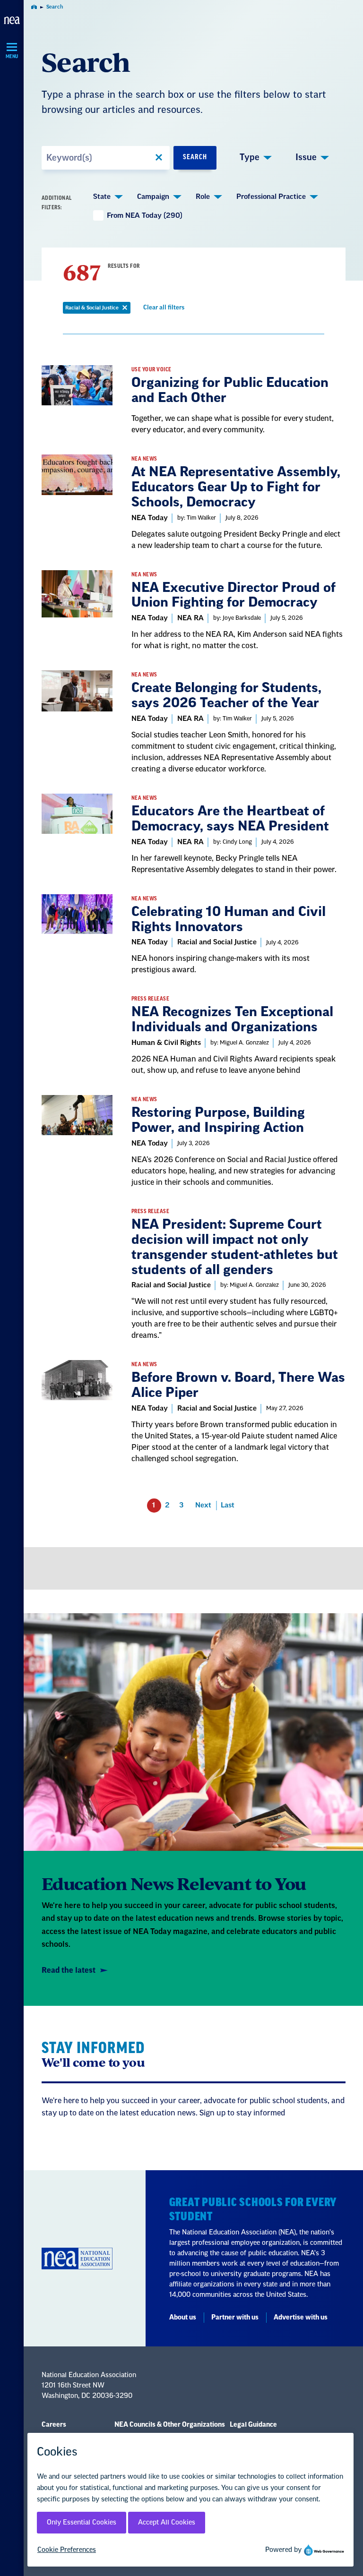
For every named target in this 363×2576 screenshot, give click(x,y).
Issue (306, 157)
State (102, 197)
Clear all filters (165, 309)
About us (183, 2318)
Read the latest (69, 1970)
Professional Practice (271, 197)
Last (228, 1505)
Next (203, 1505)
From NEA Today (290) (145, 216)
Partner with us (235, 2318)
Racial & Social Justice (98, 309)
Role (203, 197)
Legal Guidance (253, 2425)
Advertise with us (301, 2318)
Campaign (153, 197)
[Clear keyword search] (159, 158)
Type (250, 157)
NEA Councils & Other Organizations (170, 2425)
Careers (54, 2425)
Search (195, 157)
